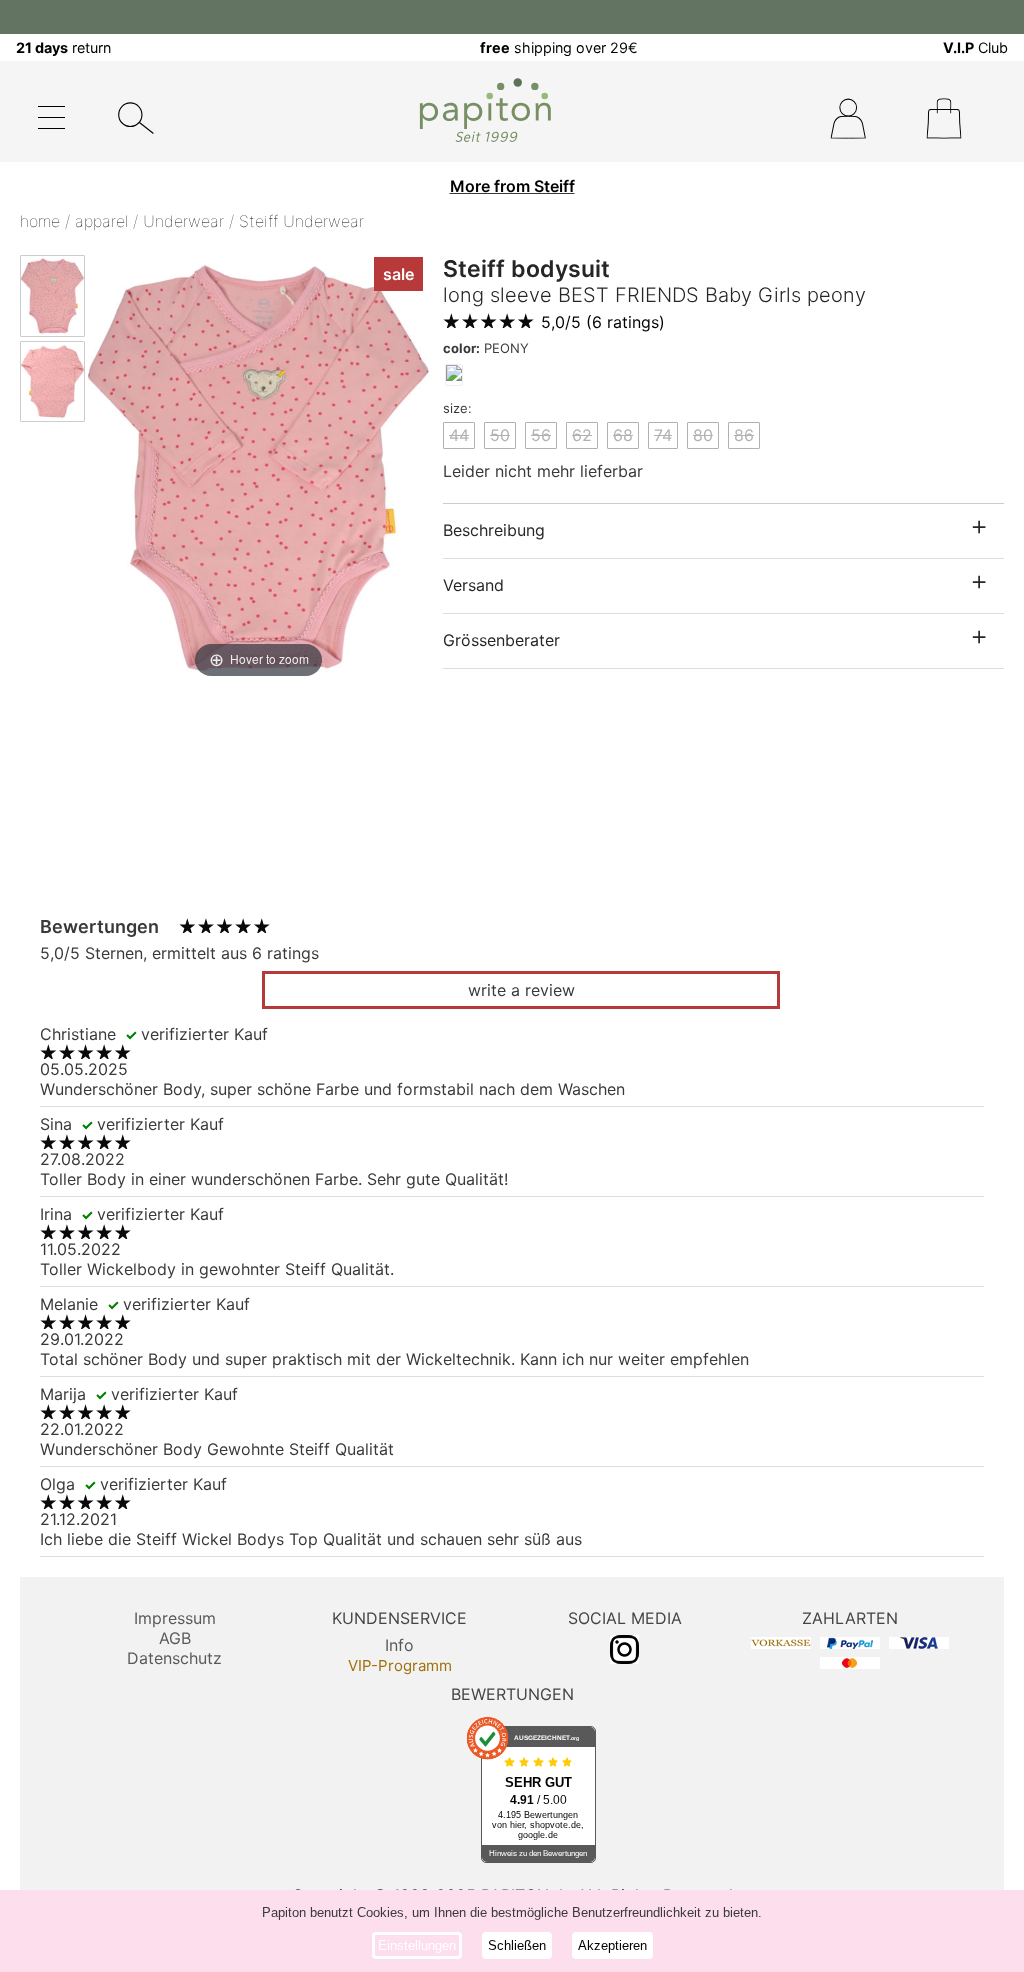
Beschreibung (494, 530)
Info (399, 1645)
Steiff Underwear (301, 221)
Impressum (175, 1618)
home (40, 221)
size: (457, 408)
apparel (101, 221)
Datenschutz (174, 1658)
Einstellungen (417, 1945)
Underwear (183, 221)
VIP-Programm (400, 1665)
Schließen (517, 1945)
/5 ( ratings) (603, 322)
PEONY (486, 348)
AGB (175, 1638)
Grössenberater (501, 640)
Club (975, 47)
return (63, 47)
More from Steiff (512, 186)
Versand (473, 585)
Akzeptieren (612, 1945)
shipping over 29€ (559, 47)
